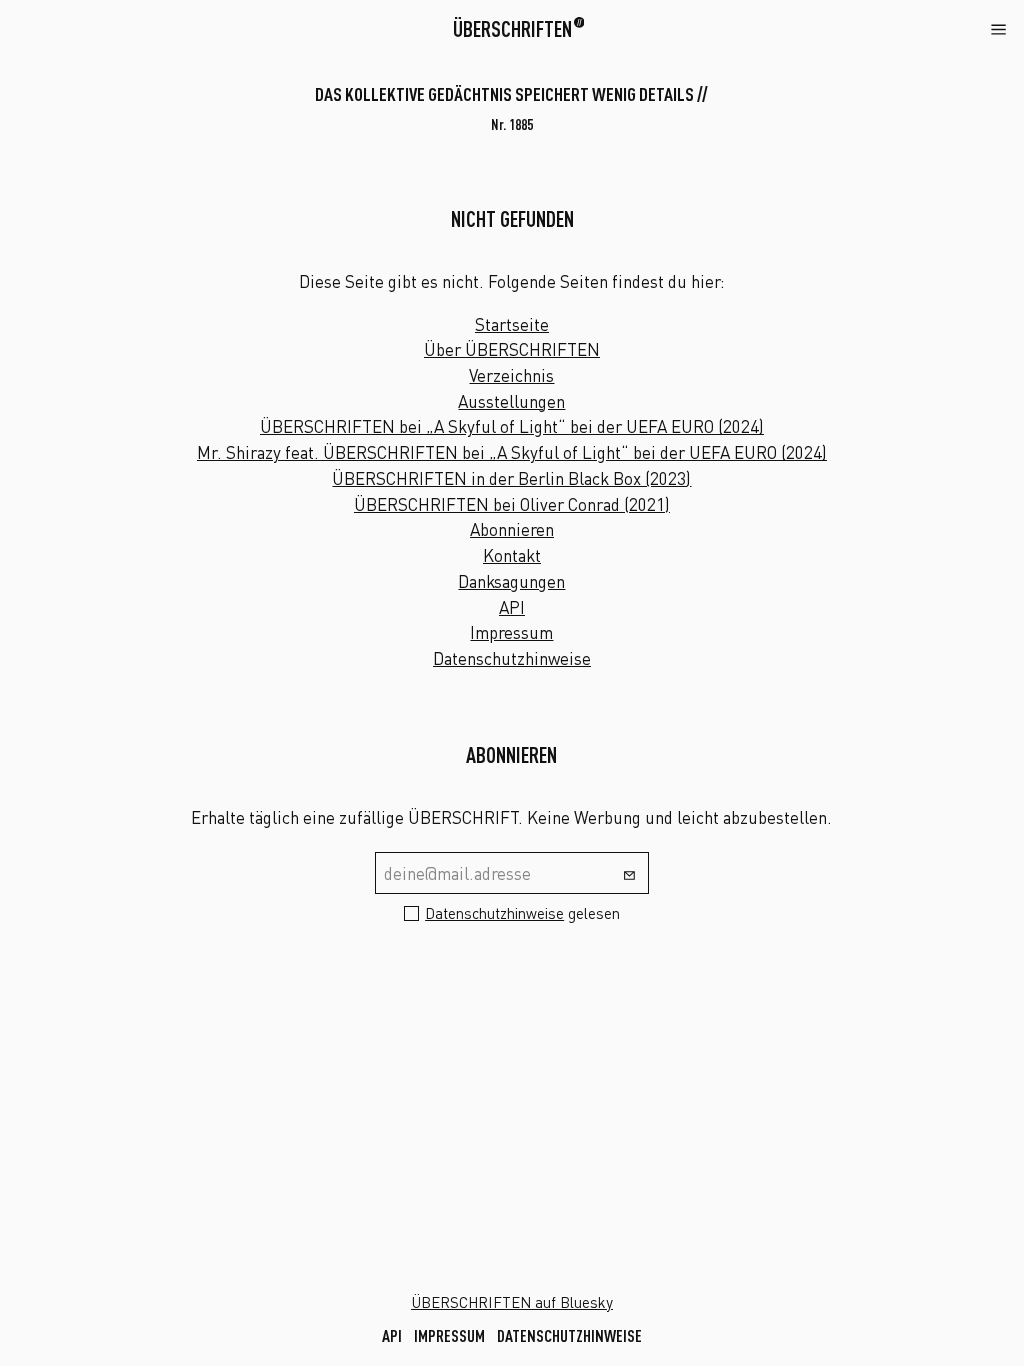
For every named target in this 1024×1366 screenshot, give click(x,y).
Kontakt (512, 555)
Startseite (512, 324)
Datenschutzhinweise (512, 658)
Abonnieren (512, 529)
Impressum (511, 632)
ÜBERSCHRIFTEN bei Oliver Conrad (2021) (512, 504)
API (512, 607)
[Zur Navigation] (998, 27)
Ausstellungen (511, 401)
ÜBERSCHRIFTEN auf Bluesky (512, 1302)
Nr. (512, 124)
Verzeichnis (511, 375)
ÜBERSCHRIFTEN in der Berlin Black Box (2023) (511, 478)
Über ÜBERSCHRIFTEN (512, 349)
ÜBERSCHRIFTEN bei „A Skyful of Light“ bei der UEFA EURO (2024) (512, 426)
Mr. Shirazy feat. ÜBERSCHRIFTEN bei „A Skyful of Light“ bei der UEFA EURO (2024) (512, 452)
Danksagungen (511, 581)
